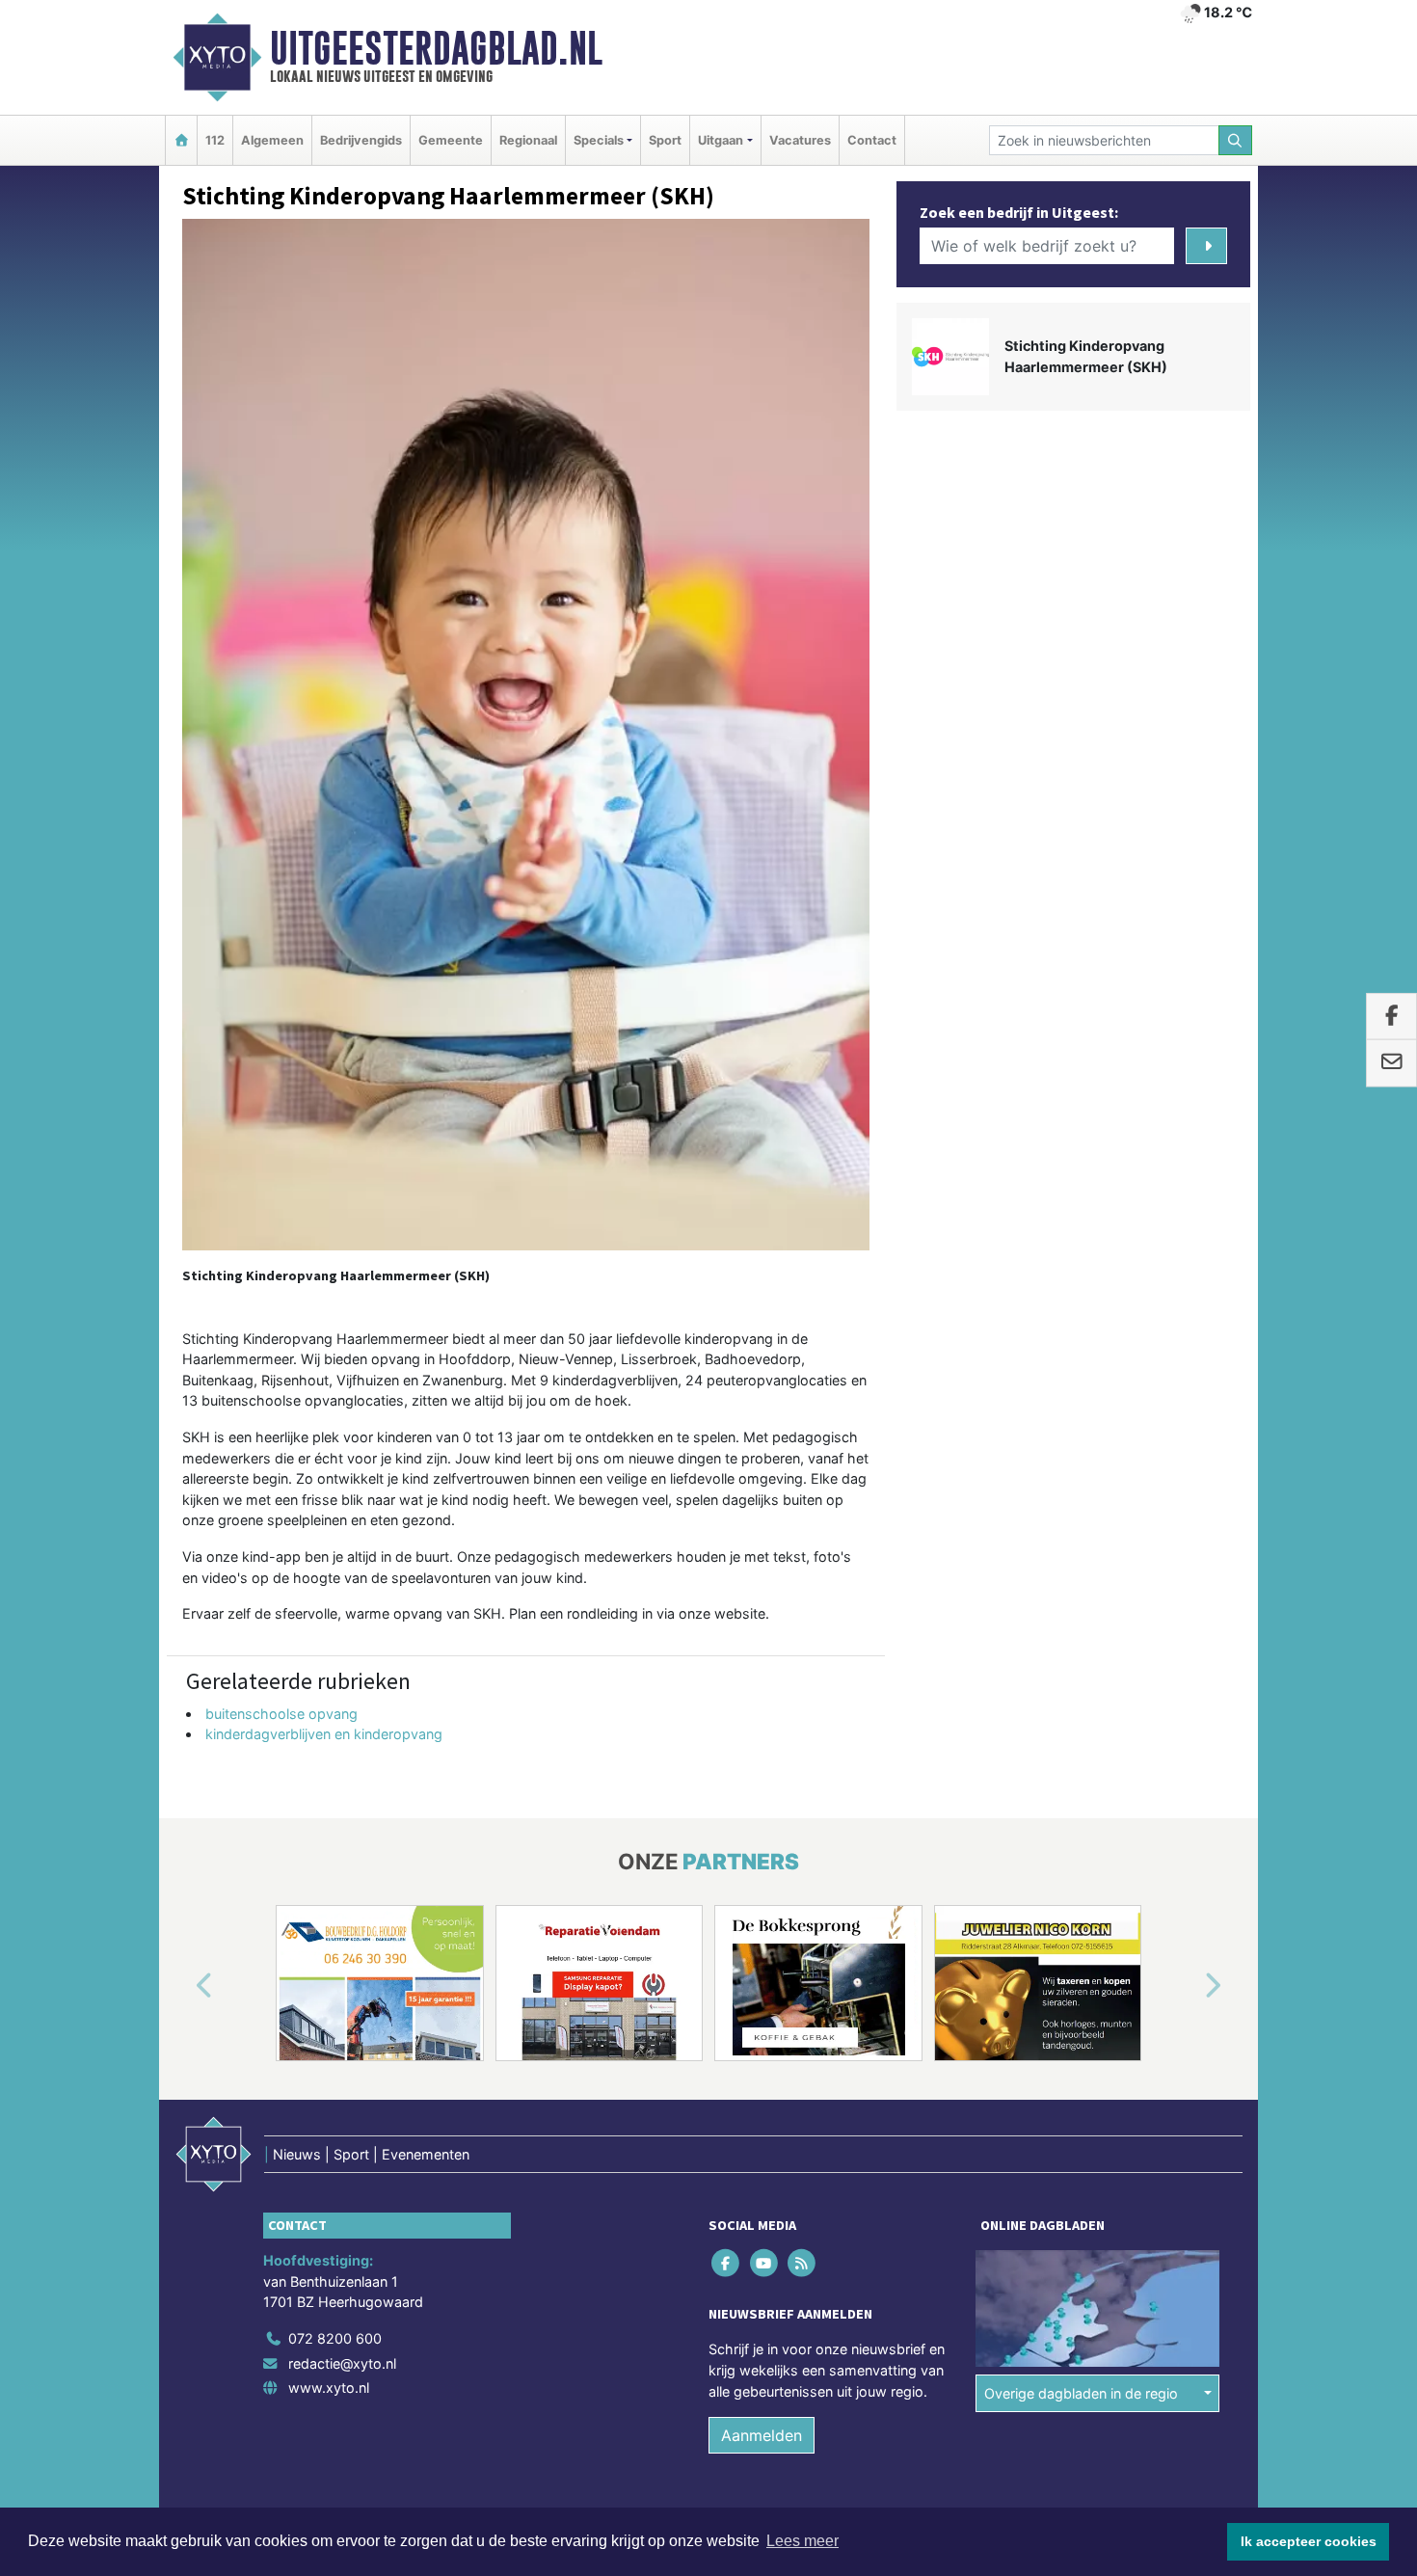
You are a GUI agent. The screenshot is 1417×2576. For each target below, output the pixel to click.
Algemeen (272, 140)
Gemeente (451, 140)
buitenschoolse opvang (281, 1714)
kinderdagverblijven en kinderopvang (324, 1734)
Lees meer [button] (802, 2541)
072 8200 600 (335, 2338)
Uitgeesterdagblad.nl (436, 48)
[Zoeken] (1236, 140)
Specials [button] (599, 140)
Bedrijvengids (361, 140)
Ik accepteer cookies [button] (1309, 2541)
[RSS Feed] (802, 2263)
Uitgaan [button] (721, 140)
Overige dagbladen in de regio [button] (1081, 2393)
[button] (182, 1987)
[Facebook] (727, 2263)
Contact (872, 140)
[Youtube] (765, 2263)
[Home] (181, 140)
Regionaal (528, 140)
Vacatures (800, 140)
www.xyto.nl (329, 2388)
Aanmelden (762, 2435)
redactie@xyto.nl (342, 2363)
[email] (1391, 1063)
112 (215, 140)
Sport (665, 140)
